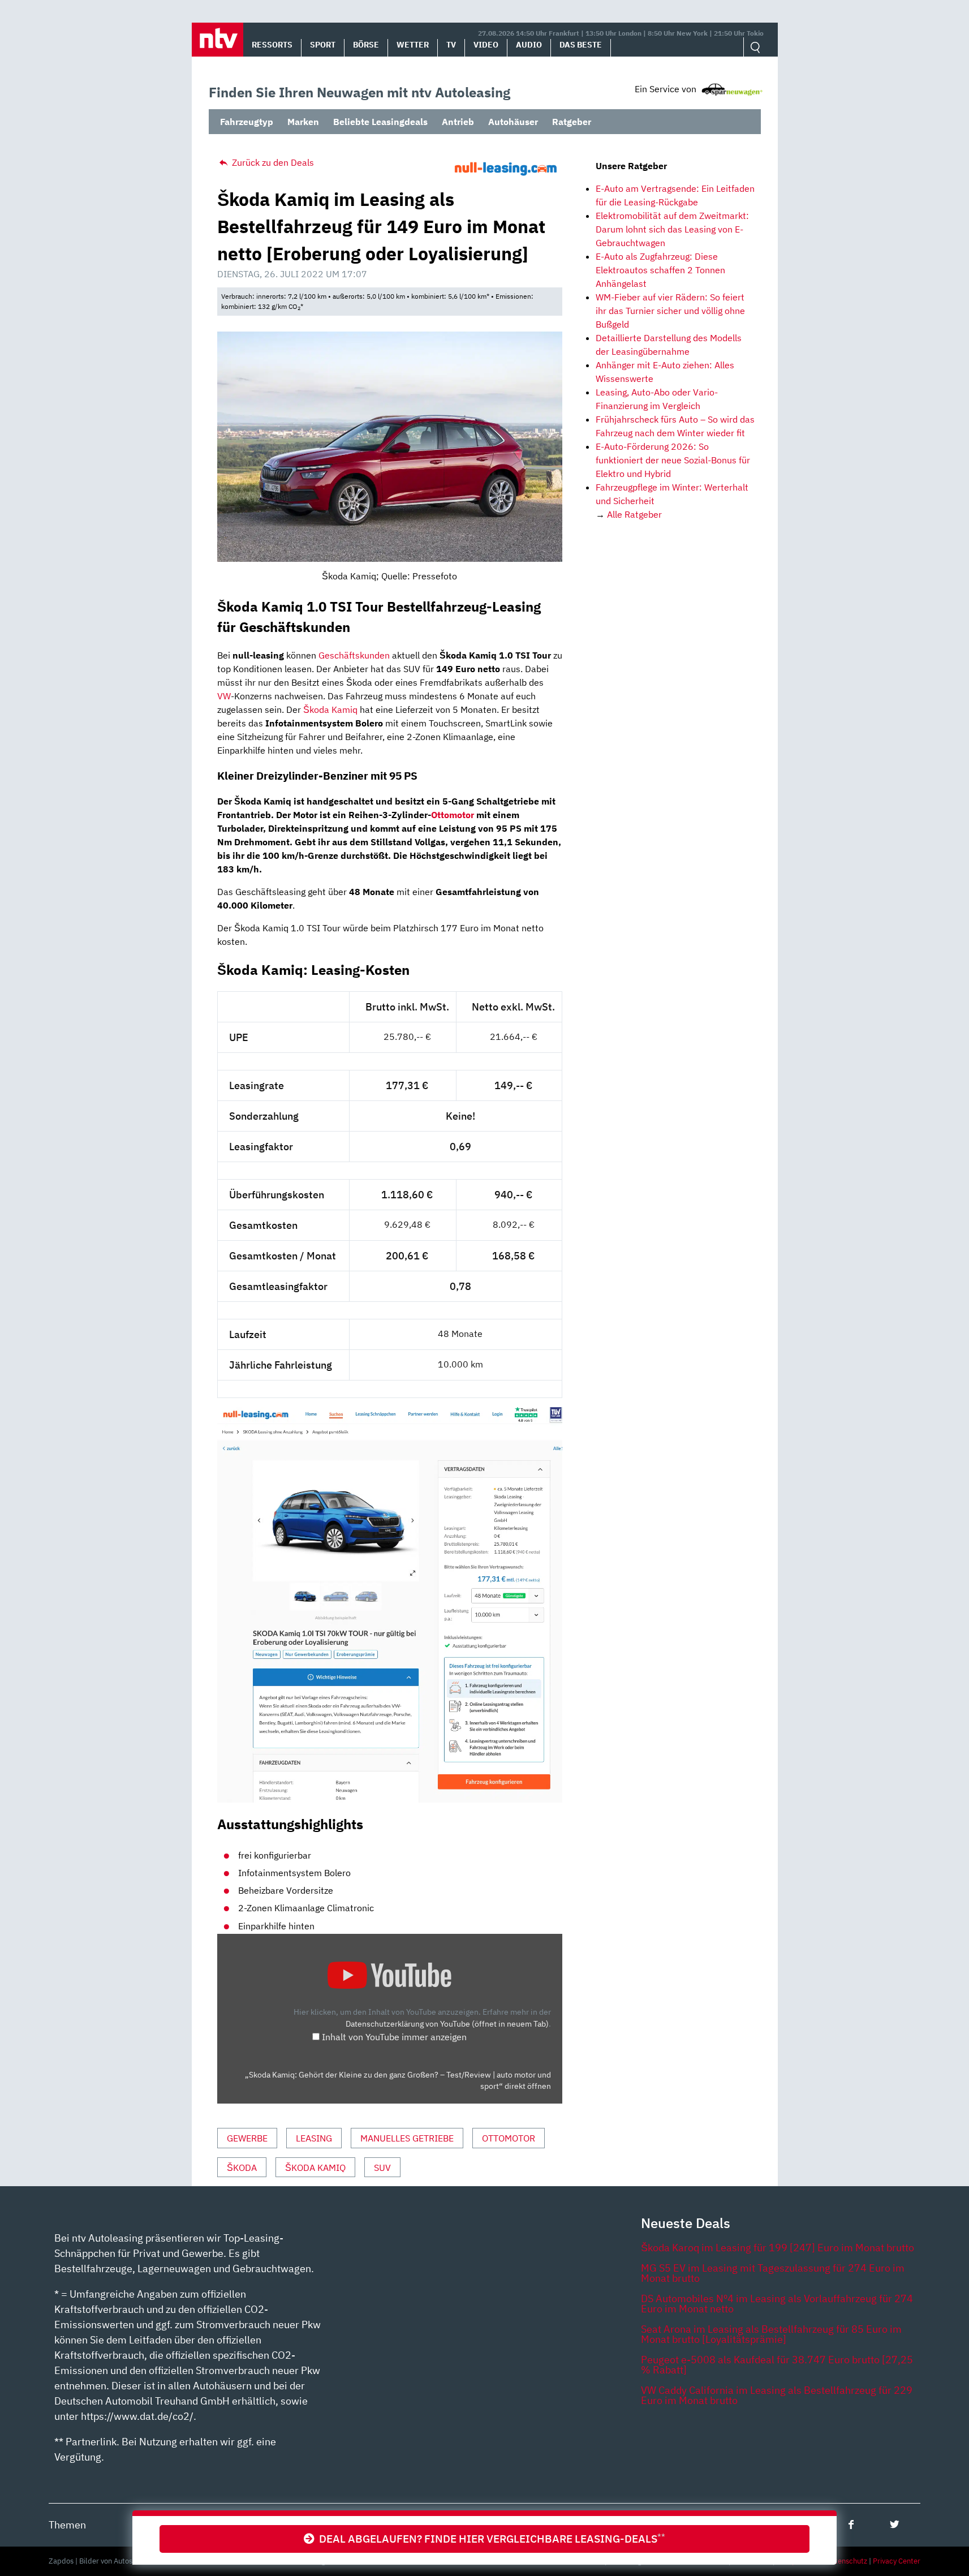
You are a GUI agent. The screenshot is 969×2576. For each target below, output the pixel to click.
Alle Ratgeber (634, 514)
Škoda (242, 2168)
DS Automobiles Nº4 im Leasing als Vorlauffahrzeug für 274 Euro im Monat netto (777, 2304)
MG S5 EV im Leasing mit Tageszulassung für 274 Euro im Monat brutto (773, 2273)
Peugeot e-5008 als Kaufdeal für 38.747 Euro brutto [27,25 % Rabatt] (777, 2365)
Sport (323, 45)
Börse (366, 45)
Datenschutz (847, 2561)
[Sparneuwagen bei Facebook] (851, 2524)
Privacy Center (897, 2561)
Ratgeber (572, 122)
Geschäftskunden (354, 655)
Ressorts (272, 45)
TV (451, 45)
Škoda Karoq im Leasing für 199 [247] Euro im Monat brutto (778, 2248)
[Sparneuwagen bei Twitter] (895, 2524)
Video (486, 45)
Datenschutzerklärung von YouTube (447, 2024)
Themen (67, 2525)
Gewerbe (247, 2138)
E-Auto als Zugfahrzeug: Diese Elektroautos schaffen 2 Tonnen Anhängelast (660, 270)
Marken (303, 122)
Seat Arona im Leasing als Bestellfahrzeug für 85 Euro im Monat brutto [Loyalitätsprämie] (771, 2334)
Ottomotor (453, 815)
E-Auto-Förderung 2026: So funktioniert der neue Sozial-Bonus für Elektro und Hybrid (673, 460)
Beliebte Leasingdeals (380, 122)
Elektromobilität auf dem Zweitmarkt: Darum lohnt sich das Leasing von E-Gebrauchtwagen (672, 229)
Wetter (413, 45)
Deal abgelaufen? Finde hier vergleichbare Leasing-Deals (490, 2538)
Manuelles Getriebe (407, 2138)
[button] (218, 40)
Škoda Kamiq (330, 709)
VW (224, 696)
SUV (382, 2168)
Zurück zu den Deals (272, 162)
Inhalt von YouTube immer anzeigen (394, 2037)
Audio (529, 45)
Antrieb (458, 122)
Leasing (314, 2138)
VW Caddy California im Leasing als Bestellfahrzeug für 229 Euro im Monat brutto (777, 2395)
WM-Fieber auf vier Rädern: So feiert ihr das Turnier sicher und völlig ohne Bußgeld (670, 311)
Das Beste (581, 45)
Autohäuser (513, 122)
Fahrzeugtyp (247, 122)
